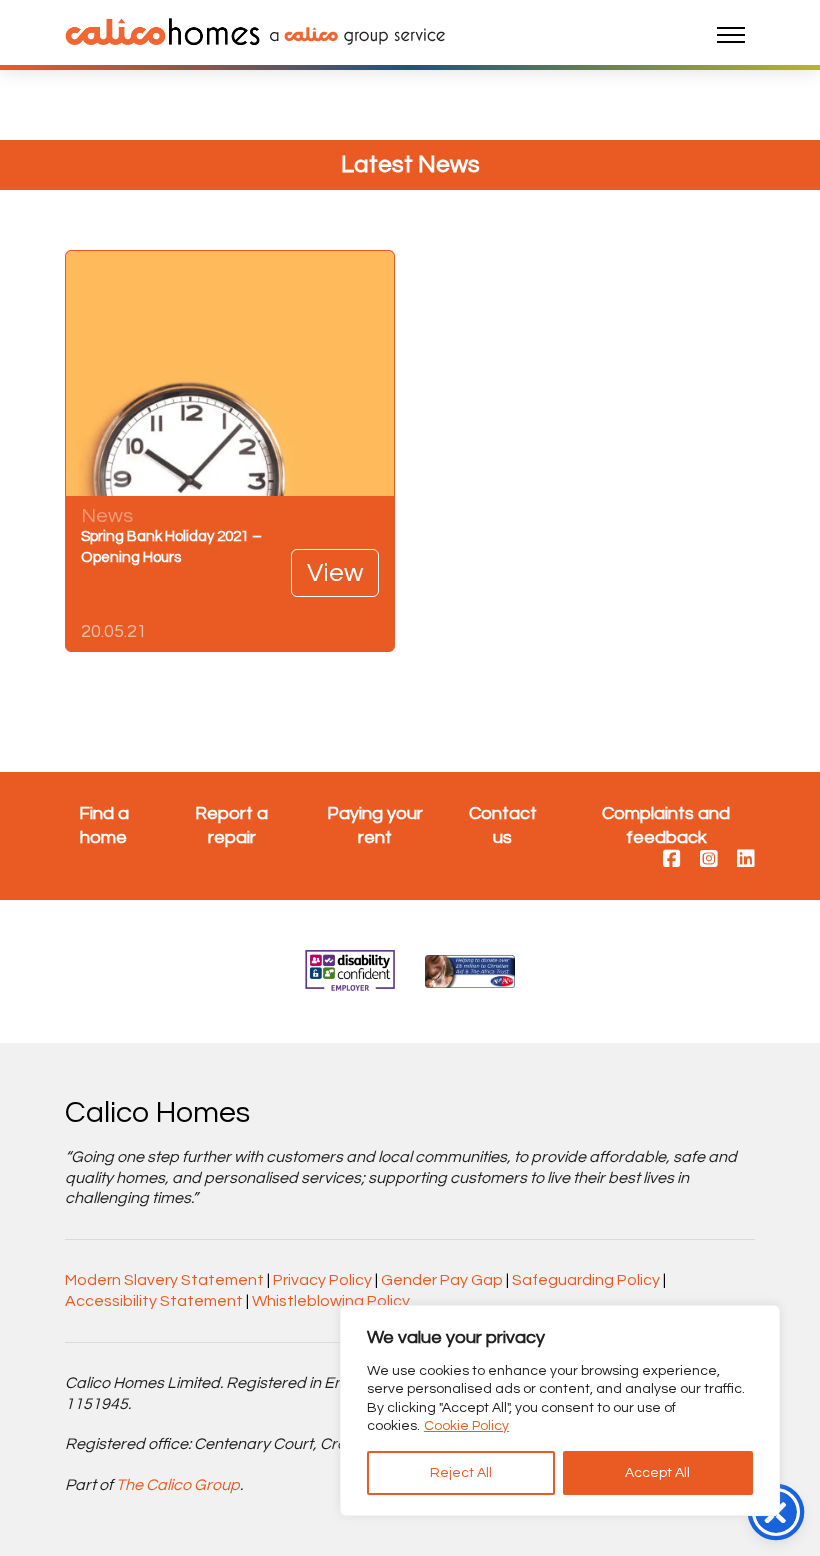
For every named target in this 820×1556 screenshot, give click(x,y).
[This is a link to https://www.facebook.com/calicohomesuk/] (672, 860)
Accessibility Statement (154, 1301)
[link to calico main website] (352, 35)
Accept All (657, 1473)
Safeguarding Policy (586, 1280)
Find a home (104, 825)
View (335, 573)
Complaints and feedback (666, 825)
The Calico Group (178, 1485)
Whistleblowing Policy (331, 1301)
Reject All (461, 1473)
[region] (560, 1410)
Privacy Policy (322, 1280)
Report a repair (231, 825)
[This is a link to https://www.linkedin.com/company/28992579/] (746, 860)
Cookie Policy (466, 1426)
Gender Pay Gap (442, 1280)
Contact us (503, 825)
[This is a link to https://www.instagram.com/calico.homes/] (709, 860)
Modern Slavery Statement (164, 1280)
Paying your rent (375, 825)
